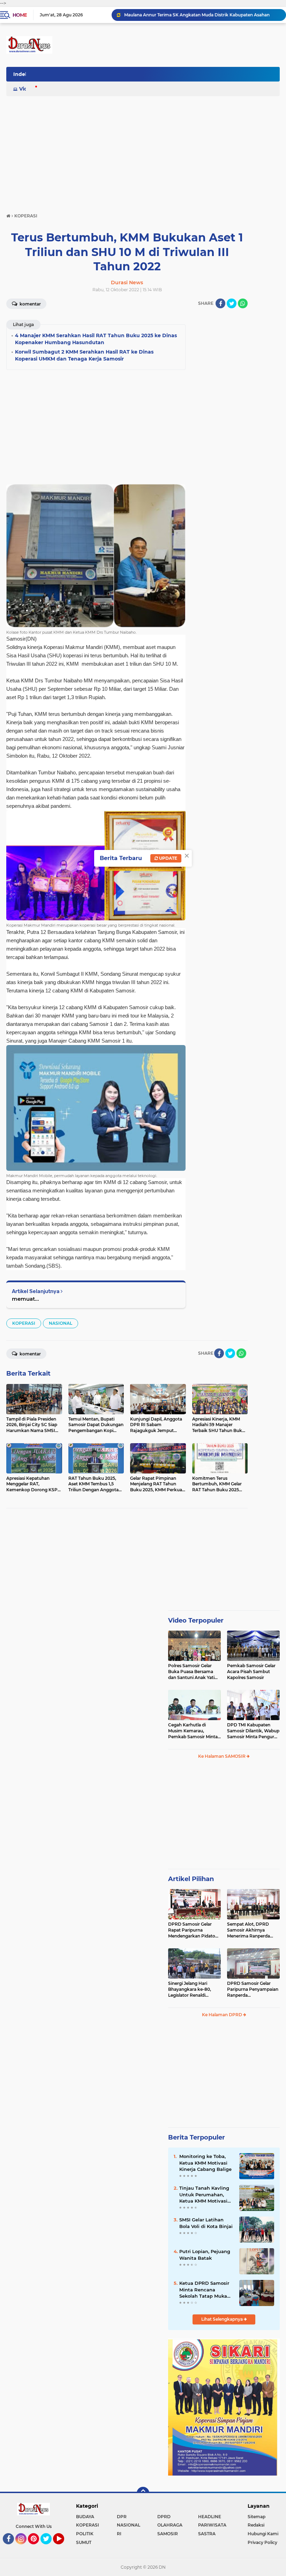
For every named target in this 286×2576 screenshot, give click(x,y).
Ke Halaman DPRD (223, 2015)
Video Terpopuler (196, 1620)
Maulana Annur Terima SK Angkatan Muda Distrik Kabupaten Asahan (197, 15)
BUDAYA (85, 2517)
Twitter (49, 2547)
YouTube (63, 2547)
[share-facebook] (220, 303)
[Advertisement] (143, 151)
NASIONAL (61, 1323)
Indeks (22, 74)
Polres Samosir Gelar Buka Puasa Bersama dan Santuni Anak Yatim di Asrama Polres (194, 1672)
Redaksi (256, 2525)
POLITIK (85, 2534)
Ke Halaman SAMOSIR (222, 1756)
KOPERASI (24, 1323)
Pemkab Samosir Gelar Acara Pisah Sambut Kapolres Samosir (251, 1672)
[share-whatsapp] (243, 303)
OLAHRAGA (170, 2525)
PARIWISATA (212, 2525)
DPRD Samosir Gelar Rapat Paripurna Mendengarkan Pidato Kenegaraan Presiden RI (193, 1930)
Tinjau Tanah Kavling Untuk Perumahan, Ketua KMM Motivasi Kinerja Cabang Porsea (206, 2195)
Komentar (30, 304)
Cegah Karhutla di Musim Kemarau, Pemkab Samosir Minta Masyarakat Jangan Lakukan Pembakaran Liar (193, 1731)
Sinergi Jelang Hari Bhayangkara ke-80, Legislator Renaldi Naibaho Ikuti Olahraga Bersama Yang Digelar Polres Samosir (193, 1989)
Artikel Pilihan (191, 1879)
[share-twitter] (232, 303)
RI (119, 2534)
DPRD (164, 2517)
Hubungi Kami (263, 2534)
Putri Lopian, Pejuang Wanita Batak (205, 2254)
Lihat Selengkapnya (223, 2319)
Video (27, 89)
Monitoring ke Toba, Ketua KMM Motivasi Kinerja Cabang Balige (205, 2163)
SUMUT (84, 2542)
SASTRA (207, 2534)
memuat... (25, 1299)
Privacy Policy (262, 2542)
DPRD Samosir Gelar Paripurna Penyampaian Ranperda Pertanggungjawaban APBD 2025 (253, 1989)
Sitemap (257, 2517)
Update (168, 858)
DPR (122, 2517)
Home (20, 15)
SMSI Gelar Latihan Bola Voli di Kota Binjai (206, 2223)
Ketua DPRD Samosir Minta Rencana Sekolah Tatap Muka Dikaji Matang (204, 2290)
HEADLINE (210, 2517)
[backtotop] (143, 2493)
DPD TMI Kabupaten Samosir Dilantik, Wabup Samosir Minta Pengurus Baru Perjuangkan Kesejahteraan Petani (253, 1731)
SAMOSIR (168, 2534)
